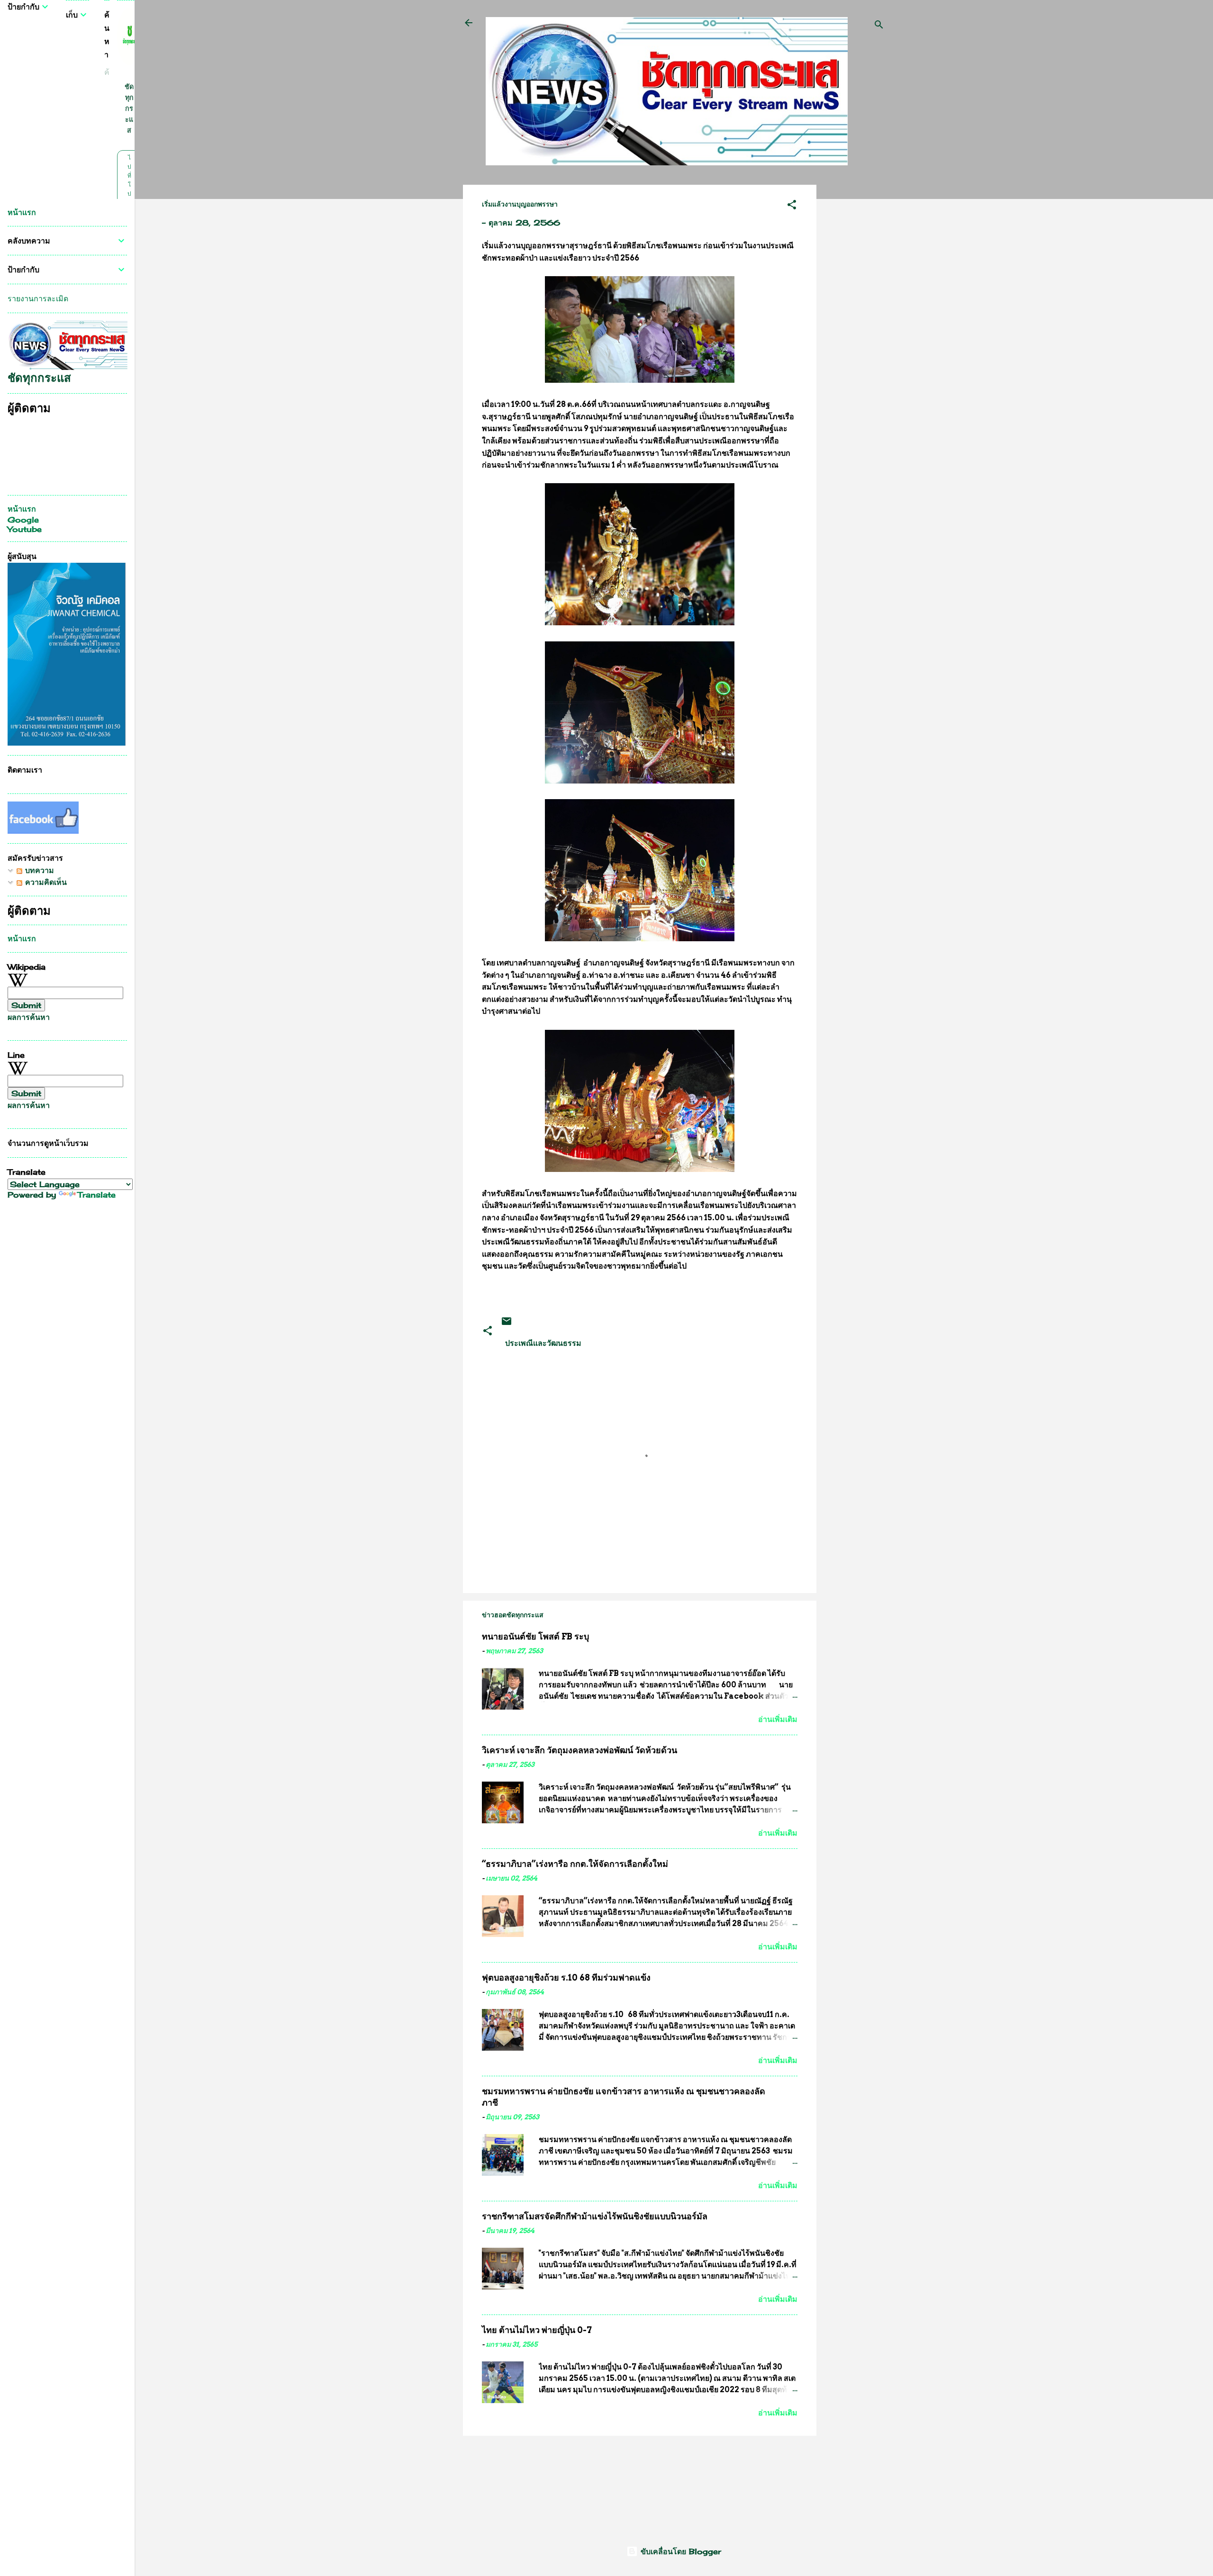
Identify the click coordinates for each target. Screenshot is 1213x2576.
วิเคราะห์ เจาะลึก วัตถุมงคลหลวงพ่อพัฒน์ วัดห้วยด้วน (579, 1750)
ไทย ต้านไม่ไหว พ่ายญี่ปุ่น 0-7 (537, 2330)
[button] (792, 206)
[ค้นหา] (879, 26)
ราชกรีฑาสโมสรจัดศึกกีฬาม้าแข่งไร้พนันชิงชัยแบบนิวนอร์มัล (595, 2216)
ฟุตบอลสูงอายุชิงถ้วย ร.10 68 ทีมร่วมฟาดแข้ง (566, 1977)
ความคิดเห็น (45, 882)
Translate (97, 1195)
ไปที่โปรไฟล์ (129, 194)
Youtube (25, 529)
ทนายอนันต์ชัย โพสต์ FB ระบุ (535, 1636)
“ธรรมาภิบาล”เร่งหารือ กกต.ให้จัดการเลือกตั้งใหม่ (575, 1864)
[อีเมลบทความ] (507, 1324)
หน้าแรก (22, 212)
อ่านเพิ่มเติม (778, 1719)
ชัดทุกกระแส (129, 108)
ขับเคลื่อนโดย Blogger (679, 2551)
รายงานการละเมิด (38, 298)
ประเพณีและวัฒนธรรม (543, 1343)
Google (23, 520)
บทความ (38, 870)
